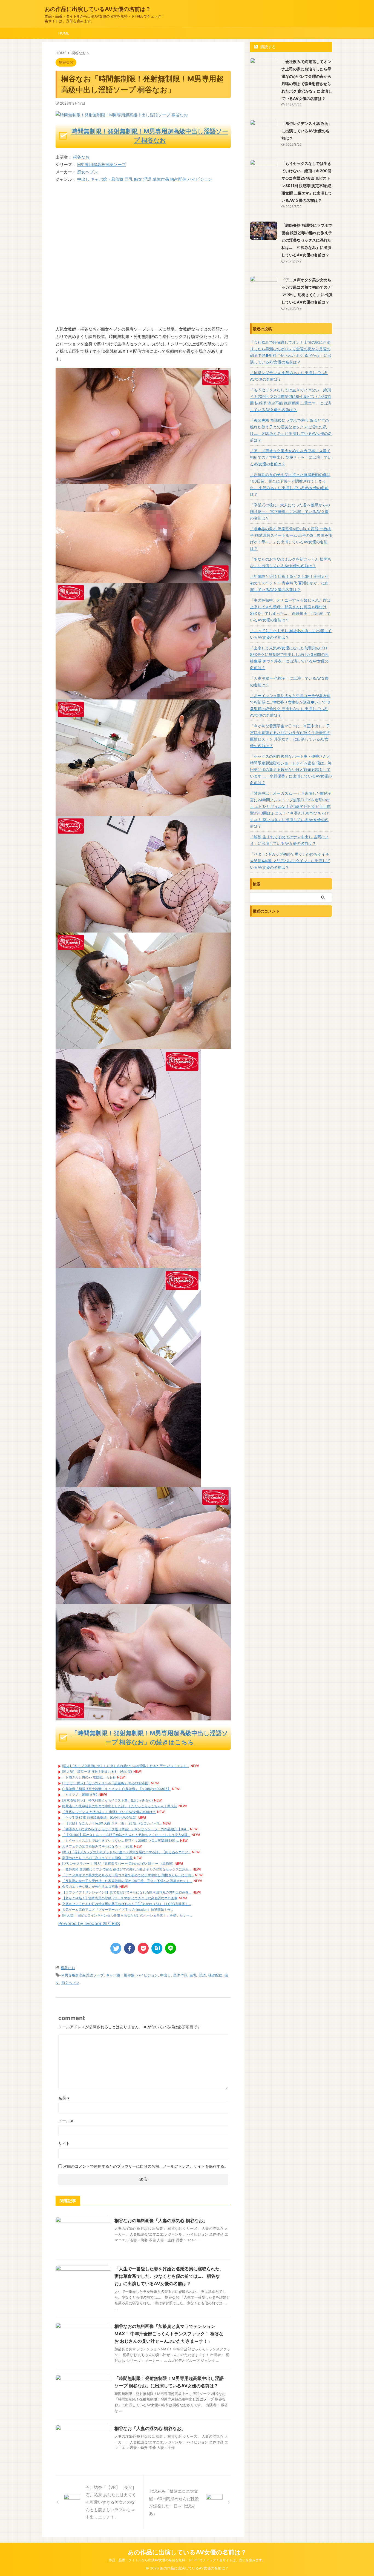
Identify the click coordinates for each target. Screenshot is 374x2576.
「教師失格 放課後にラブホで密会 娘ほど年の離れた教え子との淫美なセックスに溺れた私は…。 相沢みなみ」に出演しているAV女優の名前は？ (307, 240)
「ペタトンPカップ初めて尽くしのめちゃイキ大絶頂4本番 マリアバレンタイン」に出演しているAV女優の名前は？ (290, 861)
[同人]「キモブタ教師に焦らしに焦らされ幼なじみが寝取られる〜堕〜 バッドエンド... (126, 1766)
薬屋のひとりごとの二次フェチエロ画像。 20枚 (97, 1858)
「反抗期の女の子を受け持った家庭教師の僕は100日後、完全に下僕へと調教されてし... (127, 1881)
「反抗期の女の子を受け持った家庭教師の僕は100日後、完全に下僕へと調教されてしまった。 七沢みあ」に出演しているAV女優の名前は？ (290, 484)
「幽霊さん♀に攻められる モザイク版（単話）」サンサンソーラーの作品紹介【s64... (125, 1829)
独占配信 (178, 179)
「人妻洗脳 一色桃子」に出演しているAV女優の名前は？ (289, 682)
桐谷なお (81, 157)
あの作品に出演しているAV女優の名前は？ (98, 9)
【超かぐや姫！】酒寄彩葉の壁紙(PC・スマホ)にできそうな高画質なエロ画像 (120, 1898)
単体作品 (161, 179)
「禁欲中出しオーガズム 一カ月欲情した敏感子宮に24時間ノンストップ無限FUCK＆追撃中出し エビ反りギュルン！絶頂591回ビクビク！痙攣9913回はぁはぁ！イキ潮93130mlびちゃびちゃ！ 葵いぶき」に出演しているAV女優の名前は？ (291, 810)
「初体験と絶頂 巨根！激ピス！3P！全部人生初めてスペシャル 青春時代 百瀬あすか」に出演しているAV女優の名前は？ (289, 583)
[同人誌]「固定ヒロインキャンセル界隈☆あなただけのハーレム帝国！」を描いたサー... (127, 1915)
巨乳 (129, 179)
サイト (64, 2143)
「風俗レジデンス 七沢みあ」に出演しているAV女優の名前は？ (109, 1812)
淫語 (147, 179)
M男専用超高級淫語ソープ (102, 164)
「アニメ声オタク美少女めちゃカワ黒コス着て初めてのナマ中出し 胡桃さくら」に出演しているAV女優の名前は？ (291, 457)
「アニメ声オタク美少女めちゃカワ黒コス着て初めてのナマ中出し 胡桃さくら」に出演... (128, 1875)
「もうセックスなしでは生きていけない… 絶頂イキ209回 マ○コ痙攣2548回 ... (120, 1841)
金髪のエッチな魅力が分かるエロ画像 (90, 1887)
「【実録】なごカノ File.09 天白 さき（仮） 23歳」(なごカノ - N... (112, 1823)
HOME (64, 33)
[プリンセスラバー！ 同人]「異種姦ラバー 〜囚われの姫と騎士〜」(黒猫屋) (118, 1864)
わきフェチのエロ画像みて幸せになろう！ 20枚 (97, 1846)
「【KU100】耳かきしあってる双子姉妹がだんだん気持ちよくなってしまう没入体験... (126, 1835)
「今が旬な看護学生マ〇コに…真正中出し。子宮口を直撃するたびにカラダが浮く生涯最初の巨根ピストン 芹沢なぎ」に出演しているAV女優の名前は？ (290, 736)
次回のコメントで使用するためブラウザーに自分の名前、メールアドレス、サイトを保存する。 (146, 2166)
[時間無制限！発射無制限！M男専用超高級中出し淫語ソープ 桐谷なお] (143, 481)
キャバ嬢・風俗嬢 (107, 179)
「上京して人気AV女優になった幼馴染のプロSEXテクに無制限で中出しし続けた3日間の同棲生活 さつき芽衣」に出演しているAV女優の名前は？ (289, 658)
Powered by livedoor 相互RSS (89, 1923)
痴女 (138, 179)
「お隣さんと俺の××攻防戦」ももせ (89, 1777)
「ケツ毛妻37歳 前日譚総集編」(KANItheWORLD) (99, 1818)
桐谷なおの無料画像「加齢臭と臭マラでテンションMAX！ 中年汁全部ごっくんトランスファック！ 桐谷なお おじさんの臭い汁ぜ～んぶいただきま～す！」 (169, 2334)
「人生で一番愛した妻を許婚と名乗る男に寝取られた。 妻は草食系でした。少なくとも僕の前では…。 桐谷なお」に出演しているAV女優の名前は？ (169, 2276)
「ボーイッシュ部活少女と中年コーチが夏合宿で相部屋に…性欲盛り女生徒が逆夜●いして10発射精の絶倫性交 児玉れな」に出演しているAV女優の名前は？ (290, 705)
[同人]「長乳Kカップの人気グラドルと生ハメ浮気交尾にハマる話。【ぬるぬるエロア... (126, 1852)
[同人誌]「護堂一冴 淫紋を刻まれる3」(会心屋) (97, 1772)
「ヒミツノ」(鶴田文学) (80, 1795)
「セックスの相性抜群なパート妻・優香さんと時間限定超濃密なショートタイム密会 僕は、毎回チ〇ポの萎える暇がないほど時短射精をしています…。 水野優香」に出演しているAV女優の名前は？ (291, 769)
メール (66, 2121)
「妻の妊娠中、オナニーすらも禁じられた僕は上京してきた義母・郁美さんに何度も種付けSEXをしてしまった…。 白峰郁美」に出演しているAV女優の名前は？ (290, 610)
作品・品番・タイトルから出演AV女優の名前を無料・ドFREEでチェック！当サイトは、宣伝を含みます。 (187, 2560)
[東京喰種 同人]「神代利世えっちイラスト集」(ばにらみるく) (107, 1800)
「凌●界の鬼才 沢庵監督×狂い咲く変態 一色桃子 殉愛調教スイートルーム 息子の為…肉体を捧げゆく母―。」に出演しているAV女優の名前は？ (291, 539)
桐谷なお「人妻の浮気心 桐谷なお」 (150, 2428)
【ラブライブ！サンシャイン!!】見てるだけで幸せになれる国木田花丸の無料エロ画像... (127, 1892)
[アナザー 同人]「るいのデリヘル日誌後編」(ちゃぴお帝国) (106, 1783)
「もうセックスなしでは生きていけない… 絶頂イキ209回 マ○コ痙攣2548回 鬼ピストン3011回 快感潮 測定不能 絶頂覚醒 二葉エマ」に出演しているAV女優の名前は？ (290, 400)
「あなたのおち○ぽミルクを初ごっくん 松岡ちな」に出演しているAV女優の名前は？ (291, 562)
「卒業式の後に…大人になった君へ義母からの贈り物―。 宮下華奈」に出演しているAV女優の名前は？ (290, 511)
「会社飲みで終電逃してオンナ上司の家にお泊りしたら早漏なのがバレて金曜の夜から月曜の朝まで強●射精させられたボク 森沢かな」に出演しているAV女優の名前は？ (291, 352)
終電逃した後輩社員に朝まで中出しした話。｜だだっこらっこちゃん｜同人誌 (120, 1806)
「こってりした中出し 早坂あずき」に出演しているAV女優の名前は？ (291, 634)
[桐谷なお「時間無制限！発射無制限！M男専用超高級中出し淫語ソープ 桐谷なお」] (157, 1948)
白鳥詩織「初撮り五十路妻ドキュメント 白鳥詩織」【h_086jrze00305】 (116, 1789)
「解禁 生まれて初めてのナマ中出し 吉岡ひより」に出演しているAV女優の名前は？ (289, 840)
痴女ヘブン (87, 172)
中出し (83, 179)
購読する (267, 47)
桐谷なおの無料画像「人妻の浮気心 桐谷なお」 (161, 2221)
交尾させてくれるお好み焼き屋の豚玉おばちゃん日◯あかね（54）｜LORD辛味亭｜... (126, 1904)
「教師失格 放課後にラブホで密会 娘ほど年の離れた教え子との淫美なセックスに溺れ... (127, 1869)
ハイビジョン (200, 179)
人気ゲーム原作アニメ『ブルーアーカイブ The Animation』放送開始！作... (118, 1910)
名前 (64, 2098)
